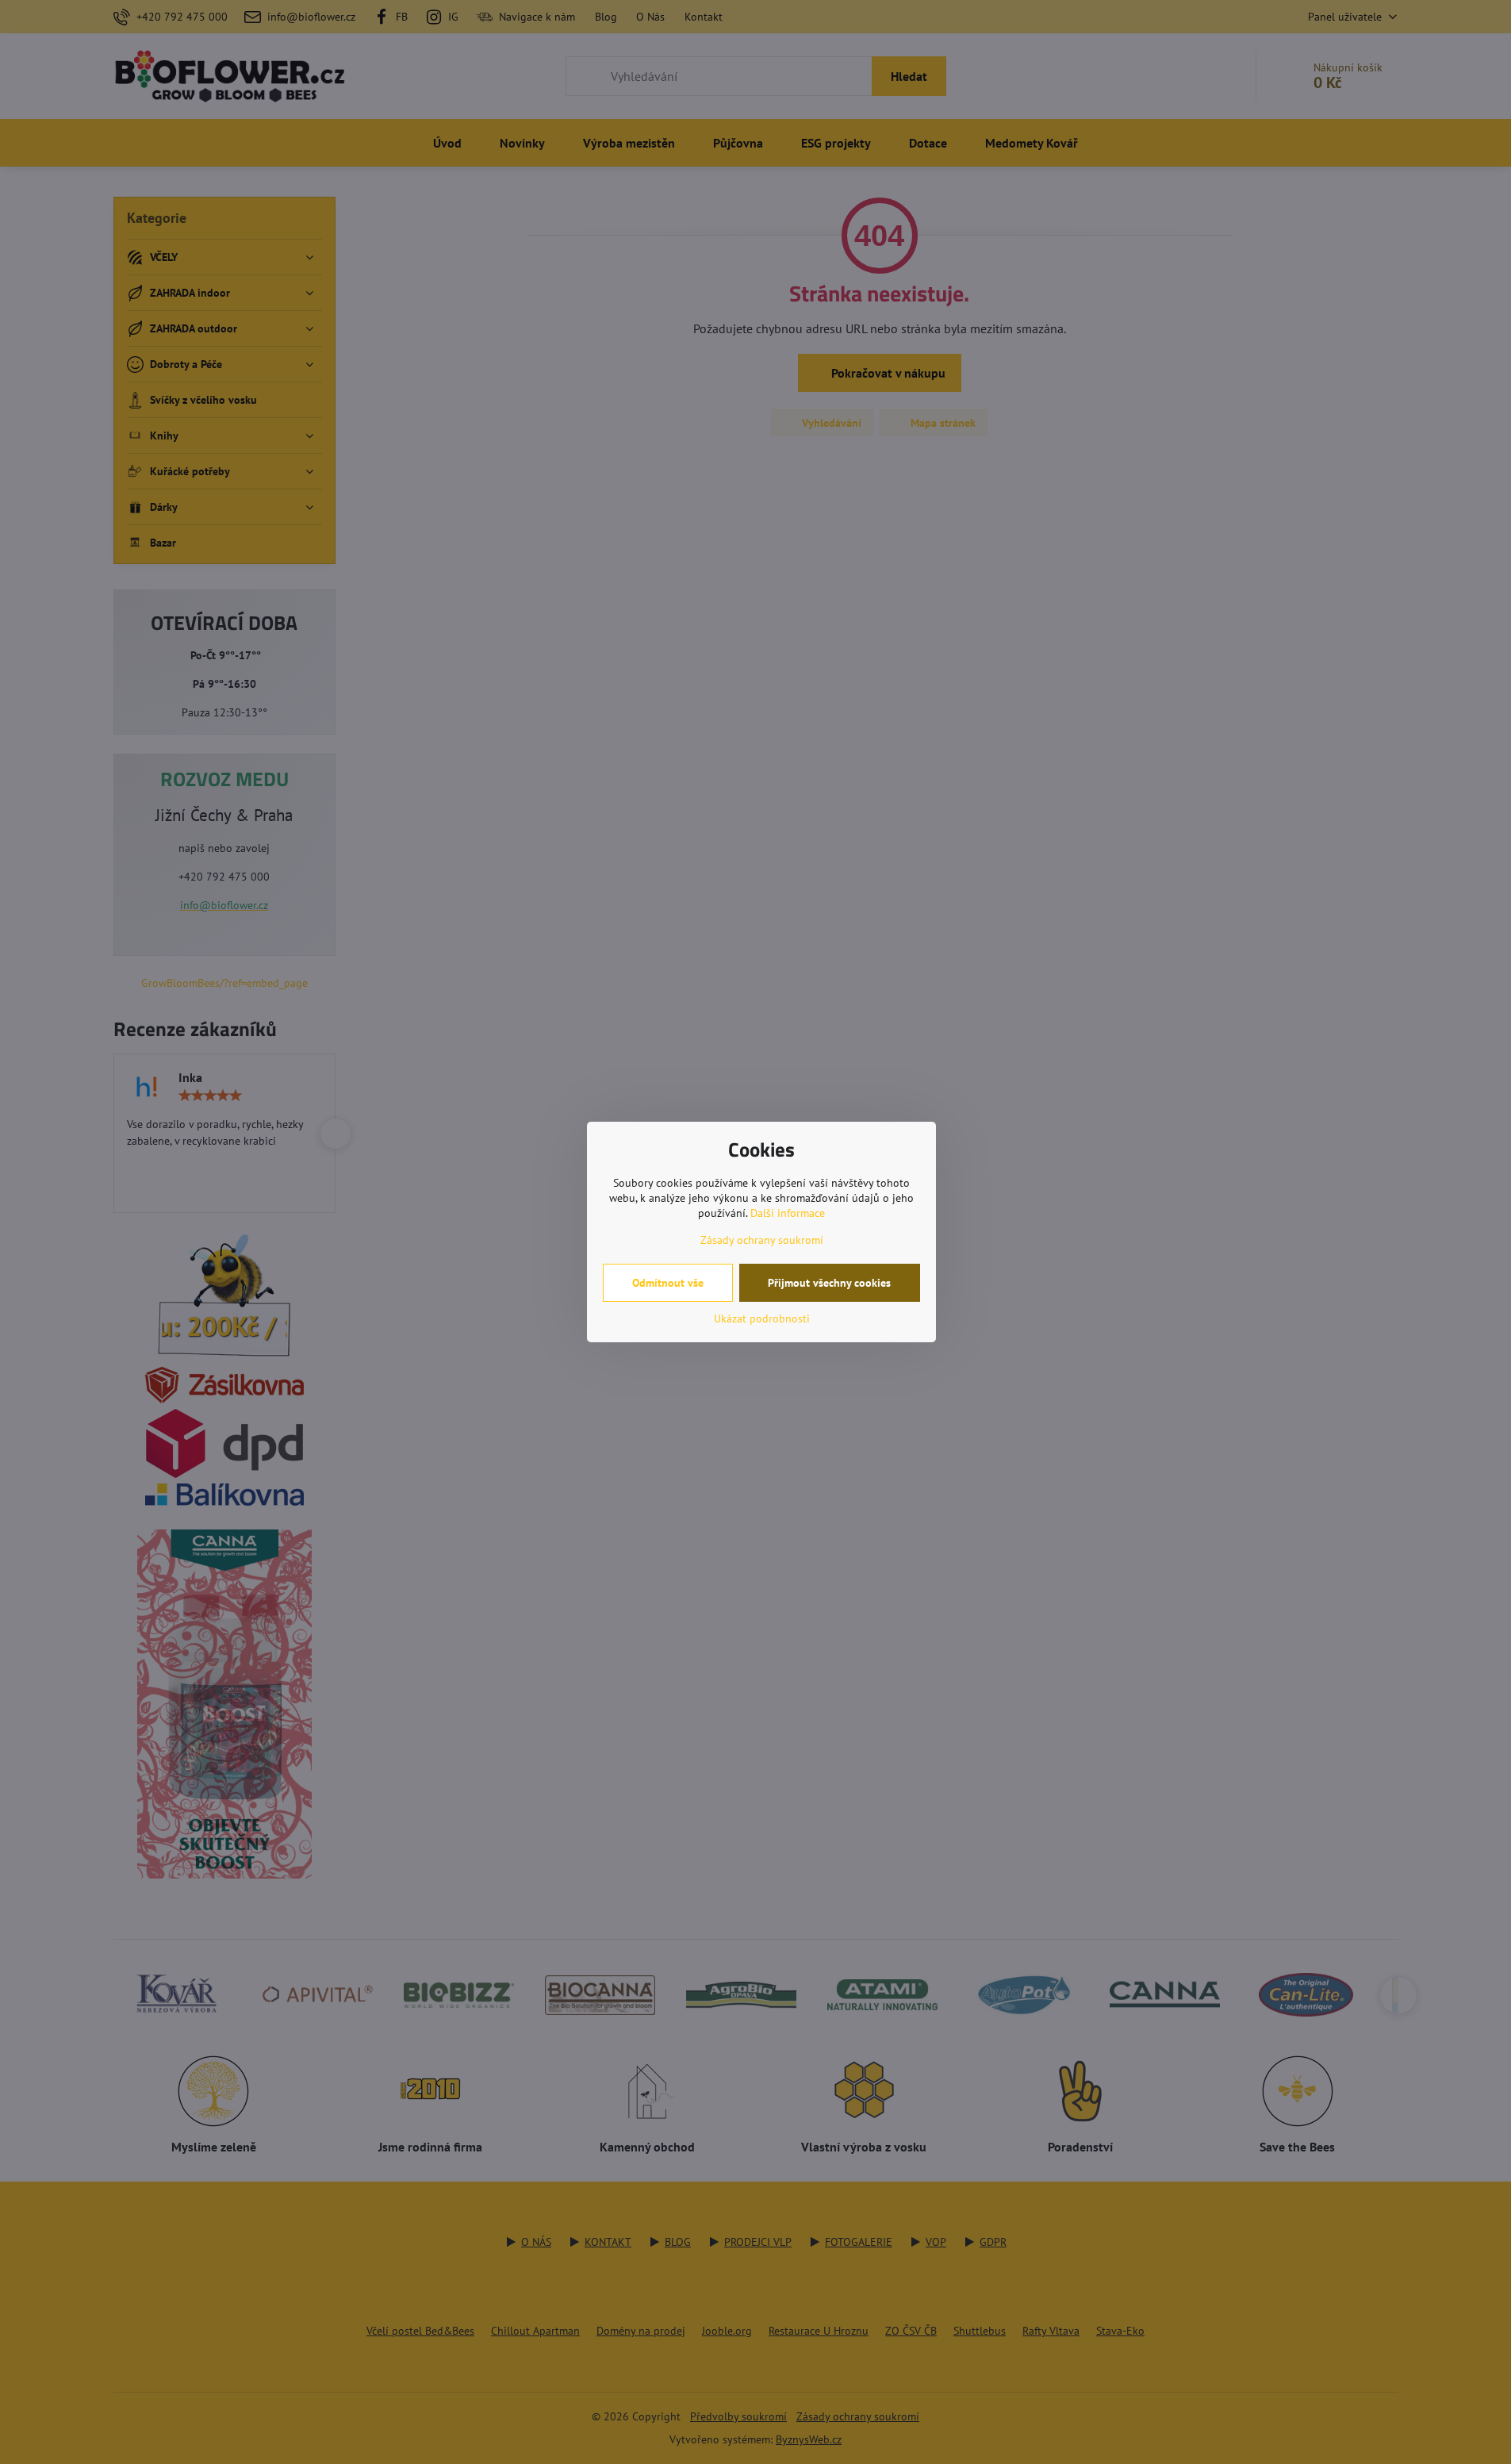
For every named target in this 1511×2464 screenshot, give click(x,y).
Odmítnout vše (668, 1283)
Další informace (788, 1213)
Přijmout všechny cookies (829, 1283)
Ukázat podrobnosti (762, 1318)
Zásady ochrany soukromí (762, 1240)
